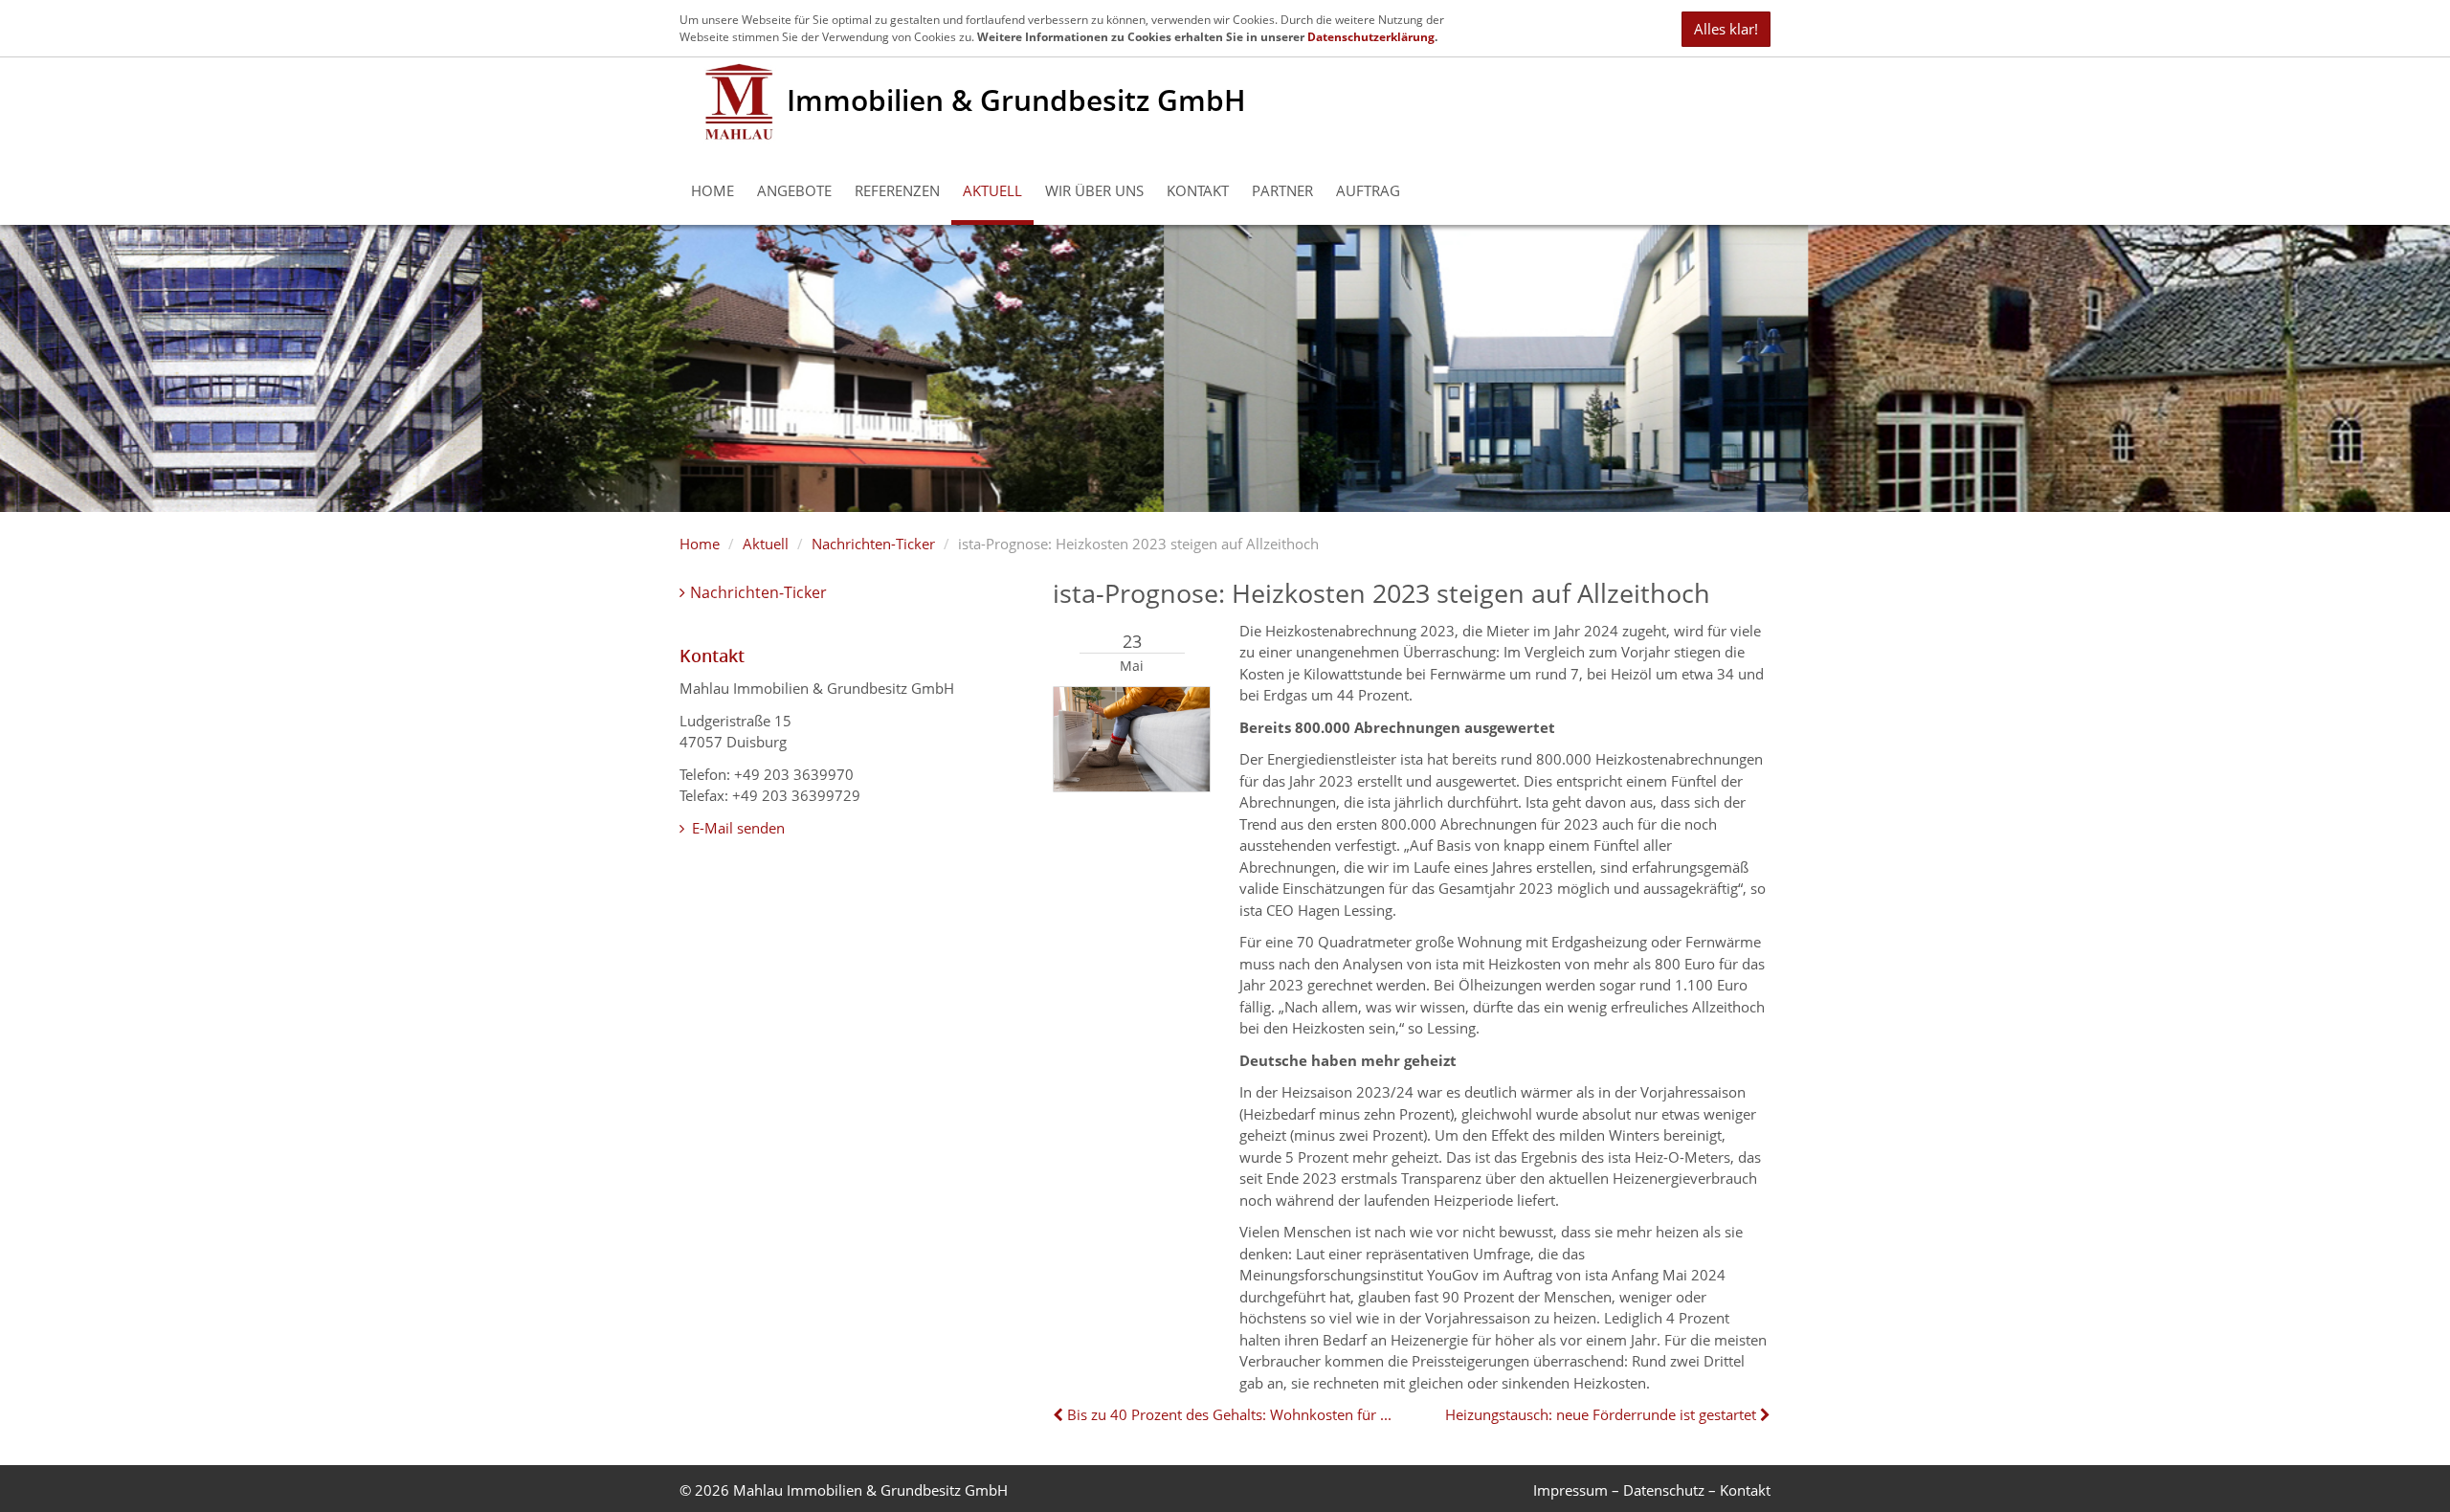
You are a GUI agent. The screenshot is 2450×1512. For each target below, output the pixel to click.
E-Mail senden (736, 828)
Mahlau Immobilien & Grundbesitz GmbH (870, 1490)
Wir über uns (1094, 190)
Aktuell (992, 190)
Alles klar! (1726, 29)
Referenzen (897, 190)
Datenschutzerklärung (1371, 37)
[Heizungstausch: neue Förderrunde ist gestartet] (1763, 1414)
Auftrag (1368, 190)
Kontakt (1198, 190)
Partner (1282, 190)
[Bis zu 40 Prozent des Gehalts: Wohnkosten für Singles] (1060, 1414)
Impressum (1570, 1490)
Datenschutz (1664, 1490)
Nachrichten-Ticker (873, 544)
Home (713, 190)
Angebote (794, 190)
